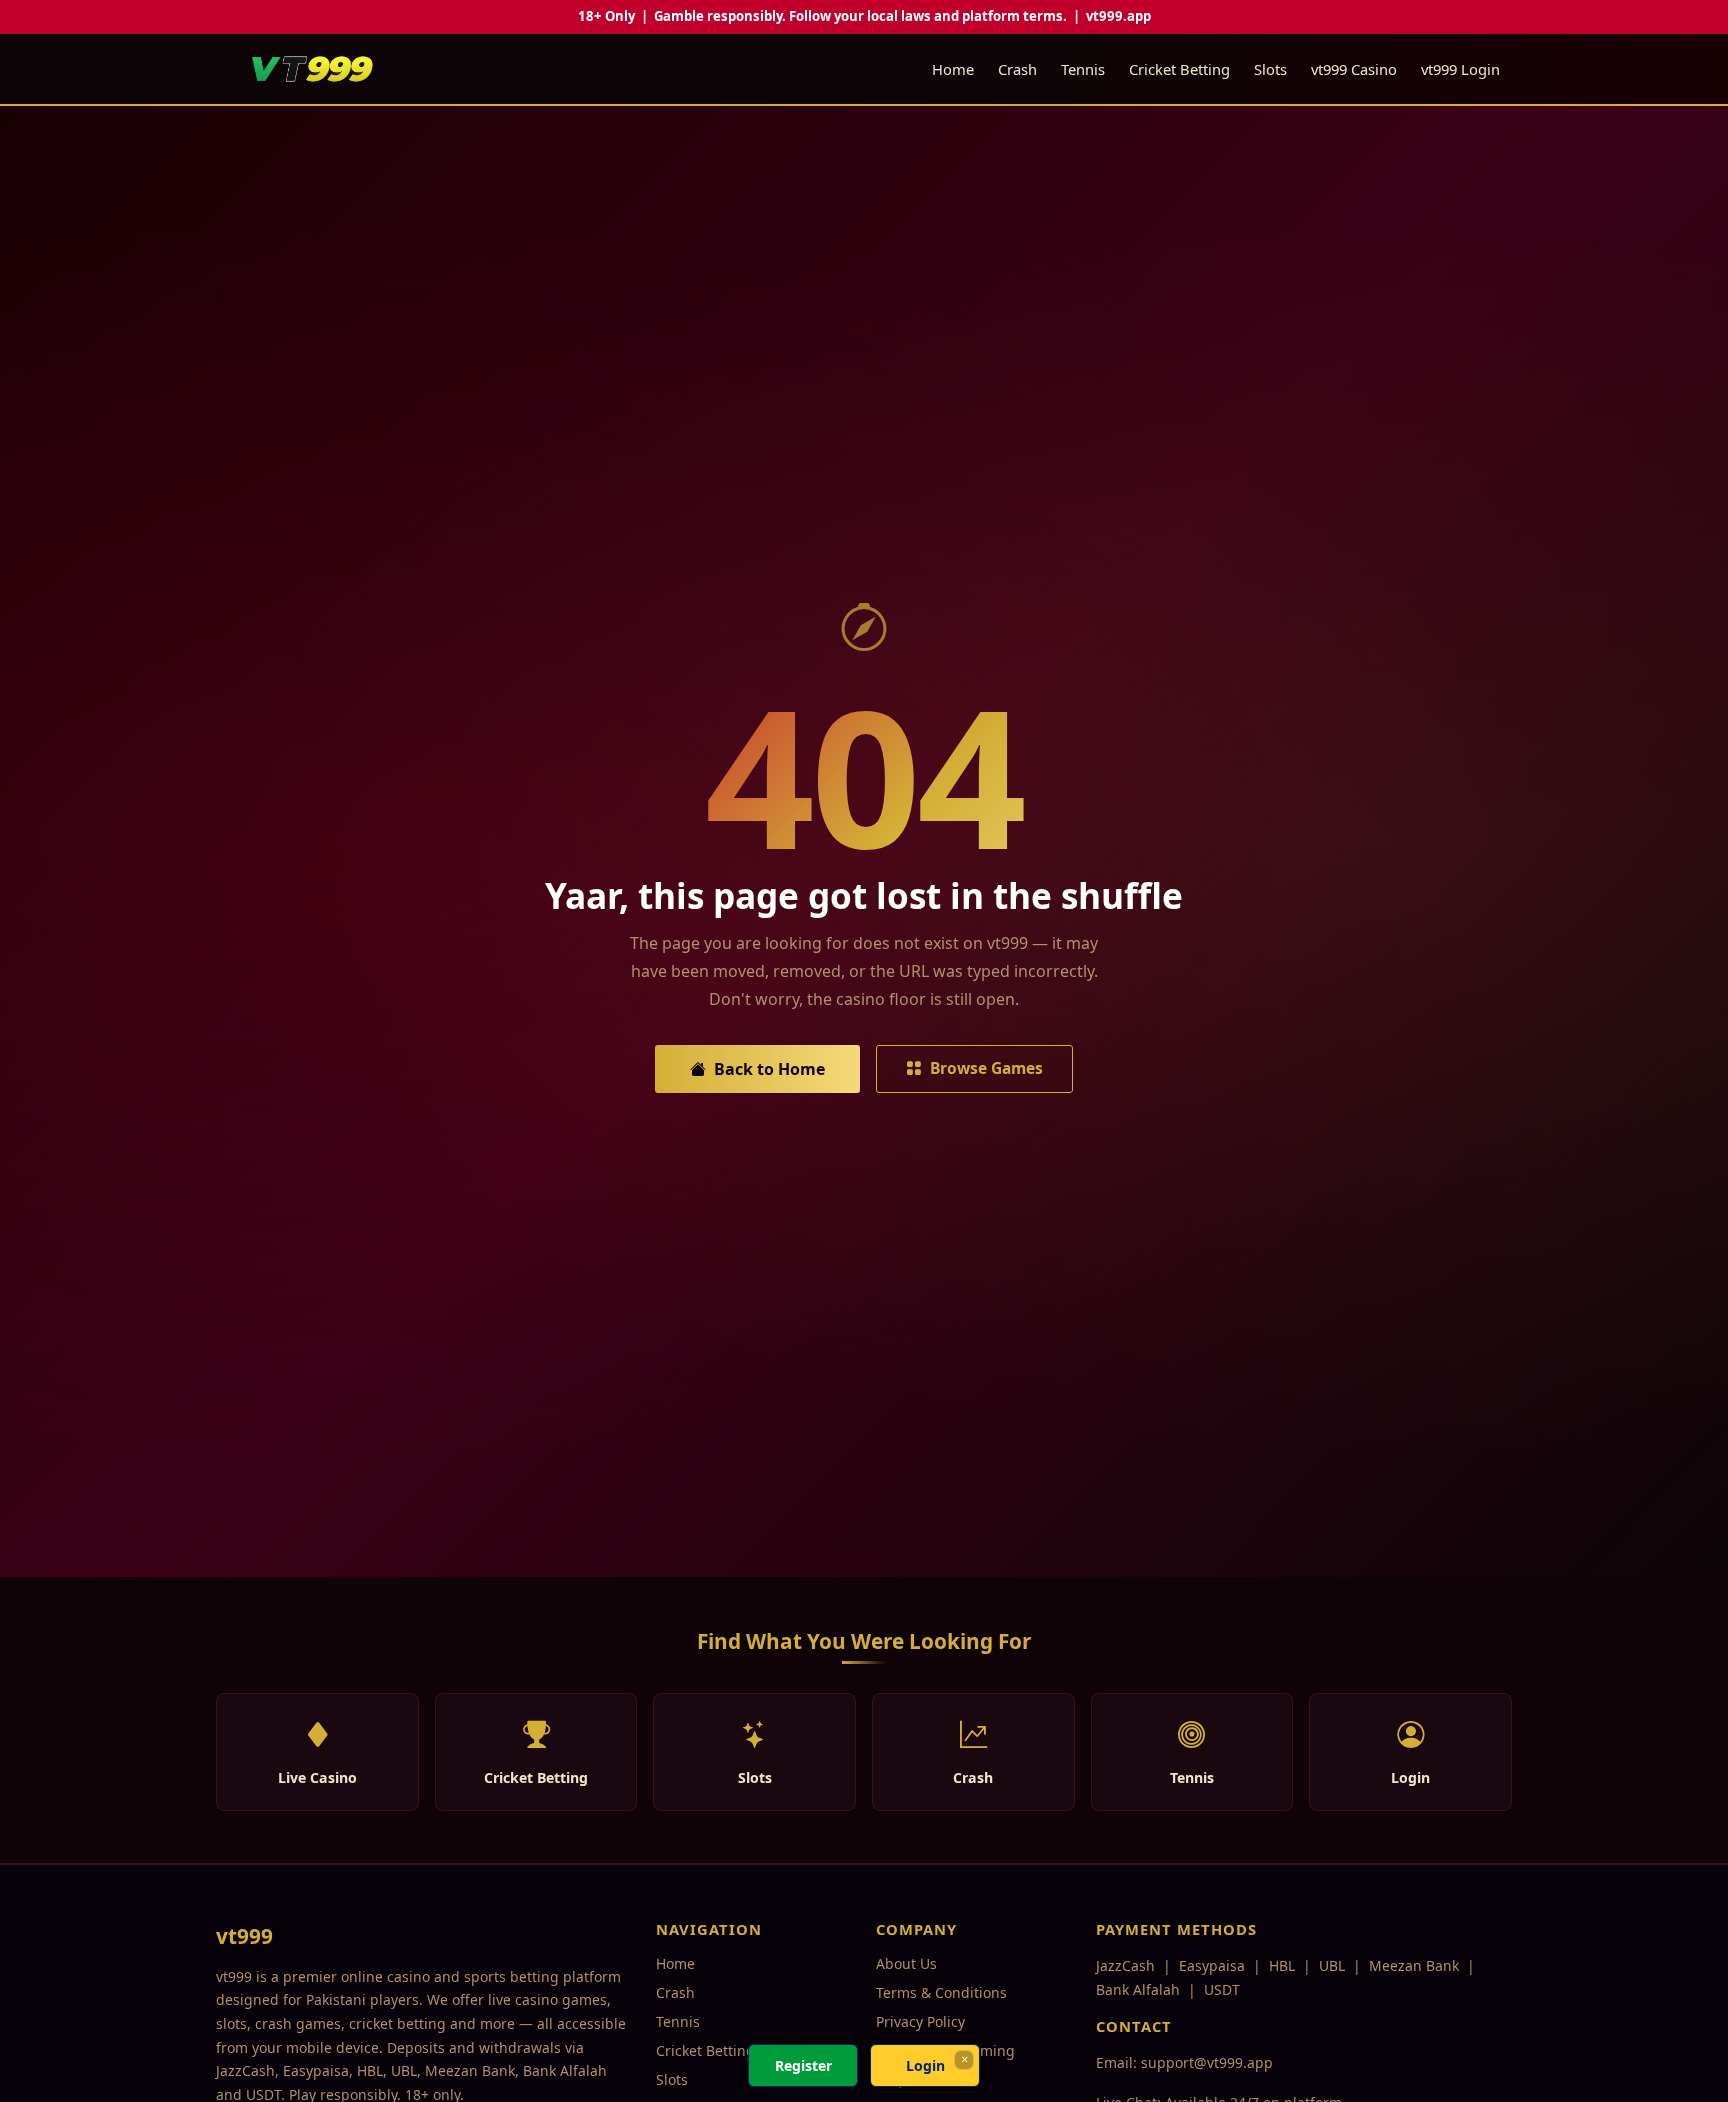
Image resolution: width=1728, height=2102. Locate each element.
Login (925, 2065)
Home (953, 69)
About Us (906, 1963)
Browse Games (986, 1068)
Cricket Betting (1179, 69)
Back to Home (769, 1069)
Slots (1270, 69)
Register (803, 2065)
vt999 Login (1460, 69)
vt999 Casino (1354, 69)
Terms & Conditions (941, 1992)
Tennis (1083, 69)
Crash (1017, 69)
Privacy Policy (920, 2021)
